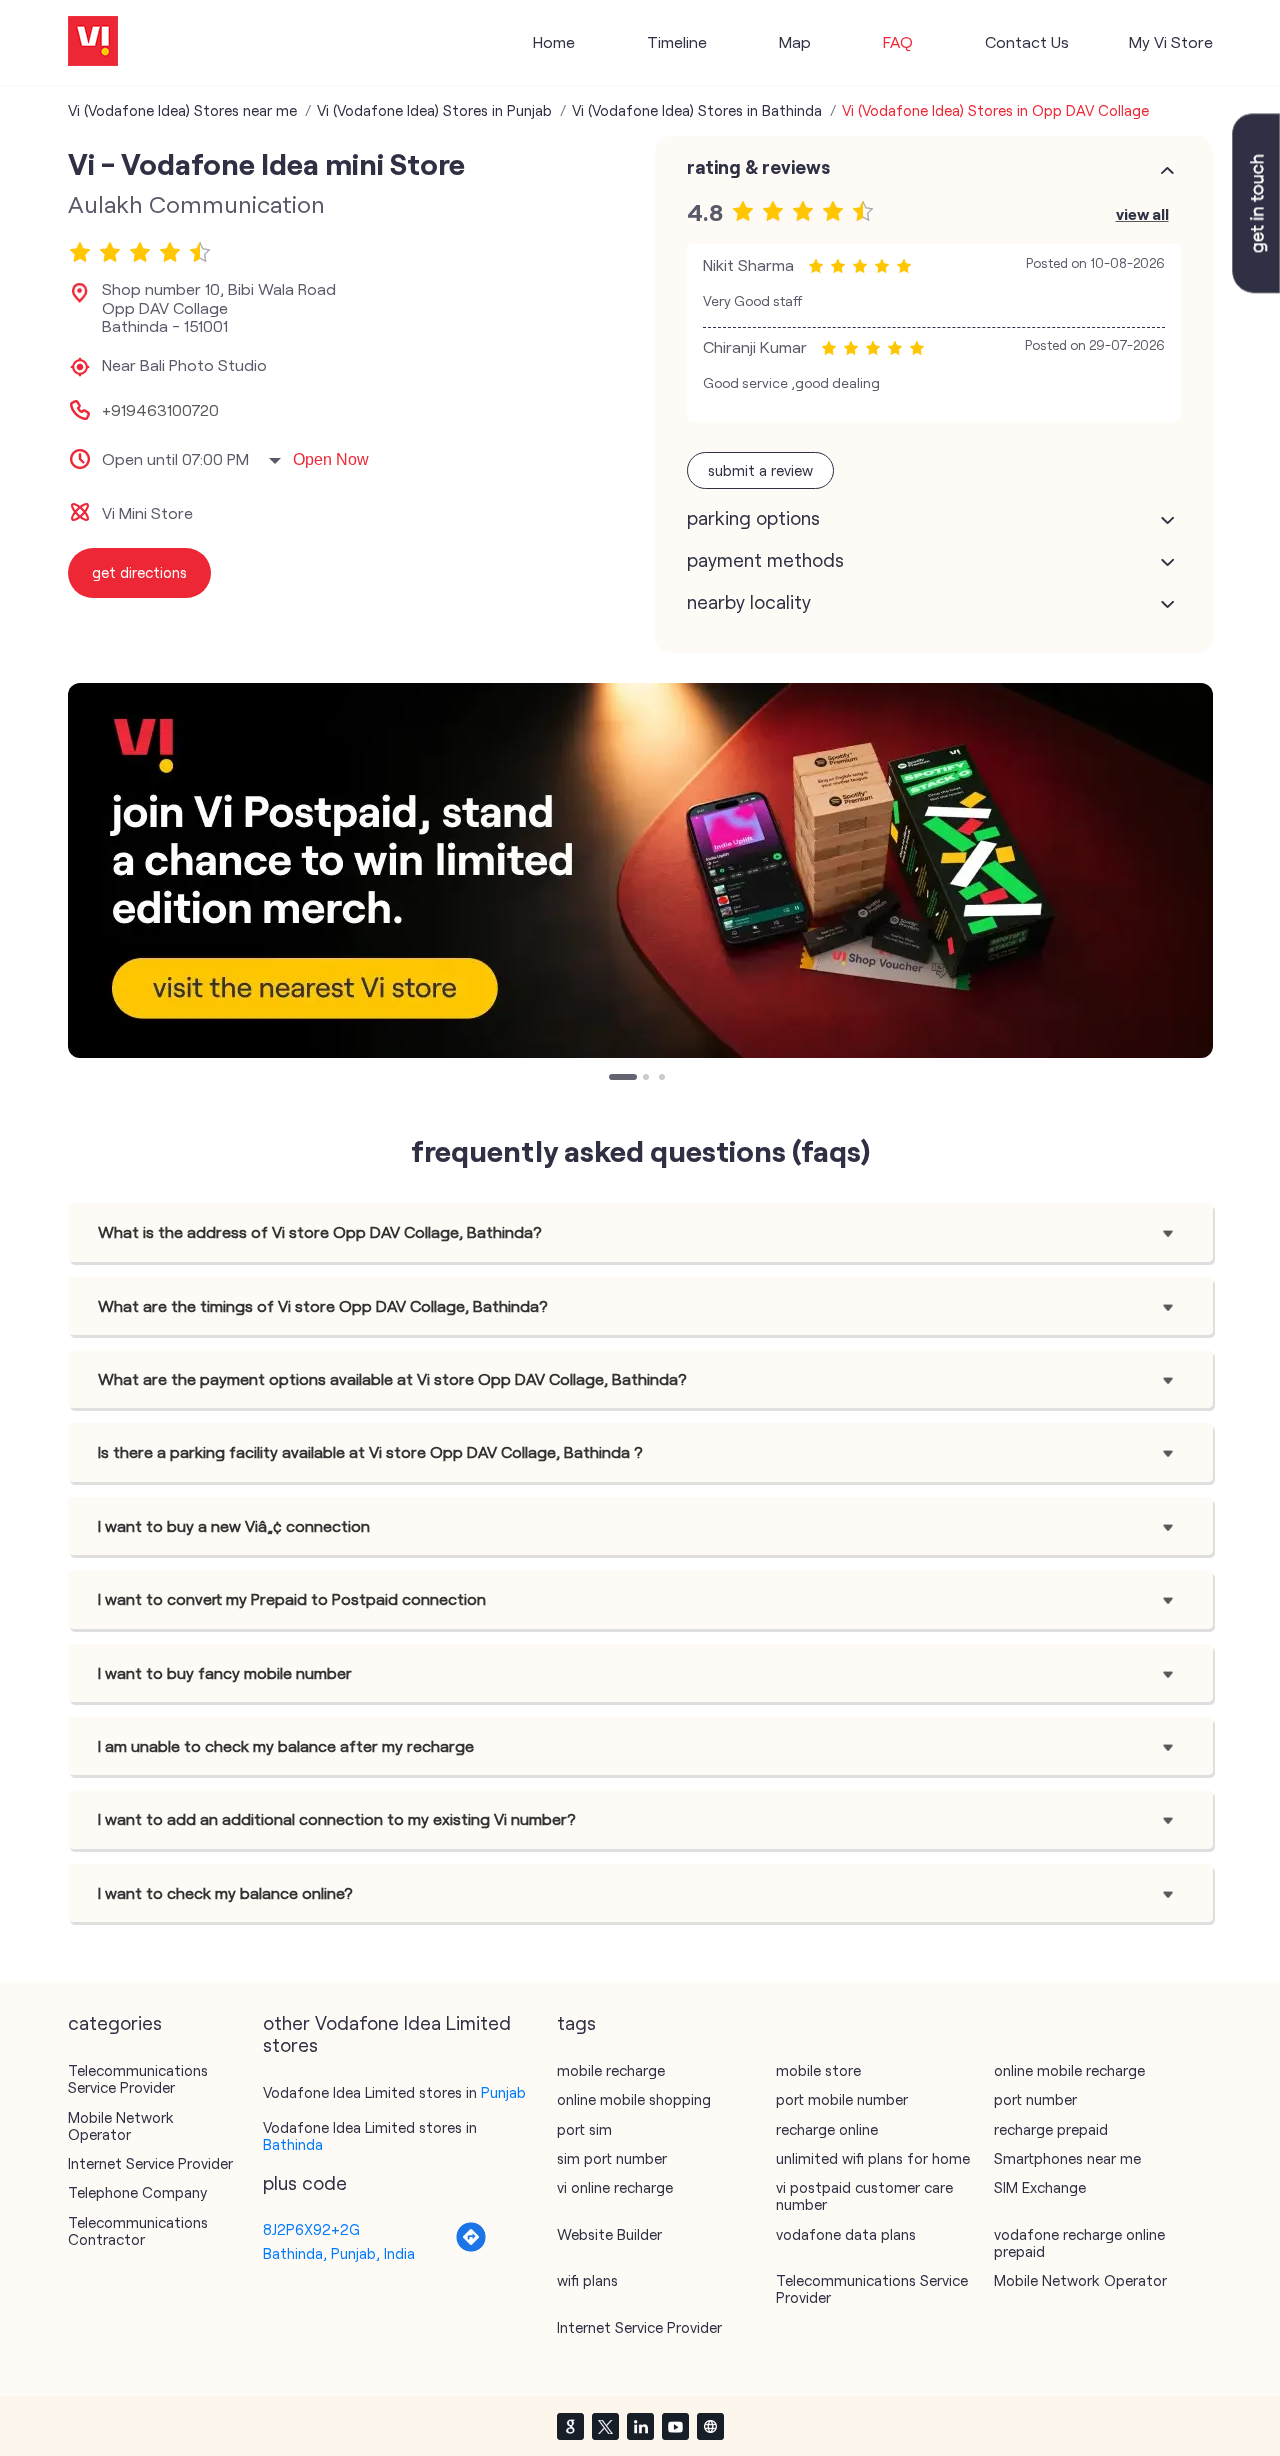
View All (1142, 213)
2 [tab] (648, 1079)
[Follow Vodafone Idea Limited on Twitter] (605, 2426)
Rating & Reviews (758, 167)
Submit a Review (760, 470)
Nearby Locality (749, 602)
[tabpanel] (640, 870)
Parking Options (753, 518)
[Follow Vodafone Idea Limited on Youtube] (675, 2426)
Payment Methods (765, 560)
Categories (115, 2023)
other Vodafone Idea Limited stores (387, 2034)
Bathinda (293, 2144)
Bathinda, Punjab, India (339, 2253)
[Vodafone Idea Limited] (93, 42)
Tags (576, 2023)
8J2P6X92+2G (311, 2229)
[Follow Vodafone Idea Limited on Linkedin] (640, 2426)
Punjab (503, 2092)
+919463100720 (160, 410)
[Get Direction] (471, 2247)
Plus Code (305, 2183)
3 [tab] (664, 1079)
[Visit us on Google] (570, 2426)
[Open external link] (1256, 287)
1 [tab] (614, 1079)
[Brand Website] (710, 2426)
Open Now (331, 459)
